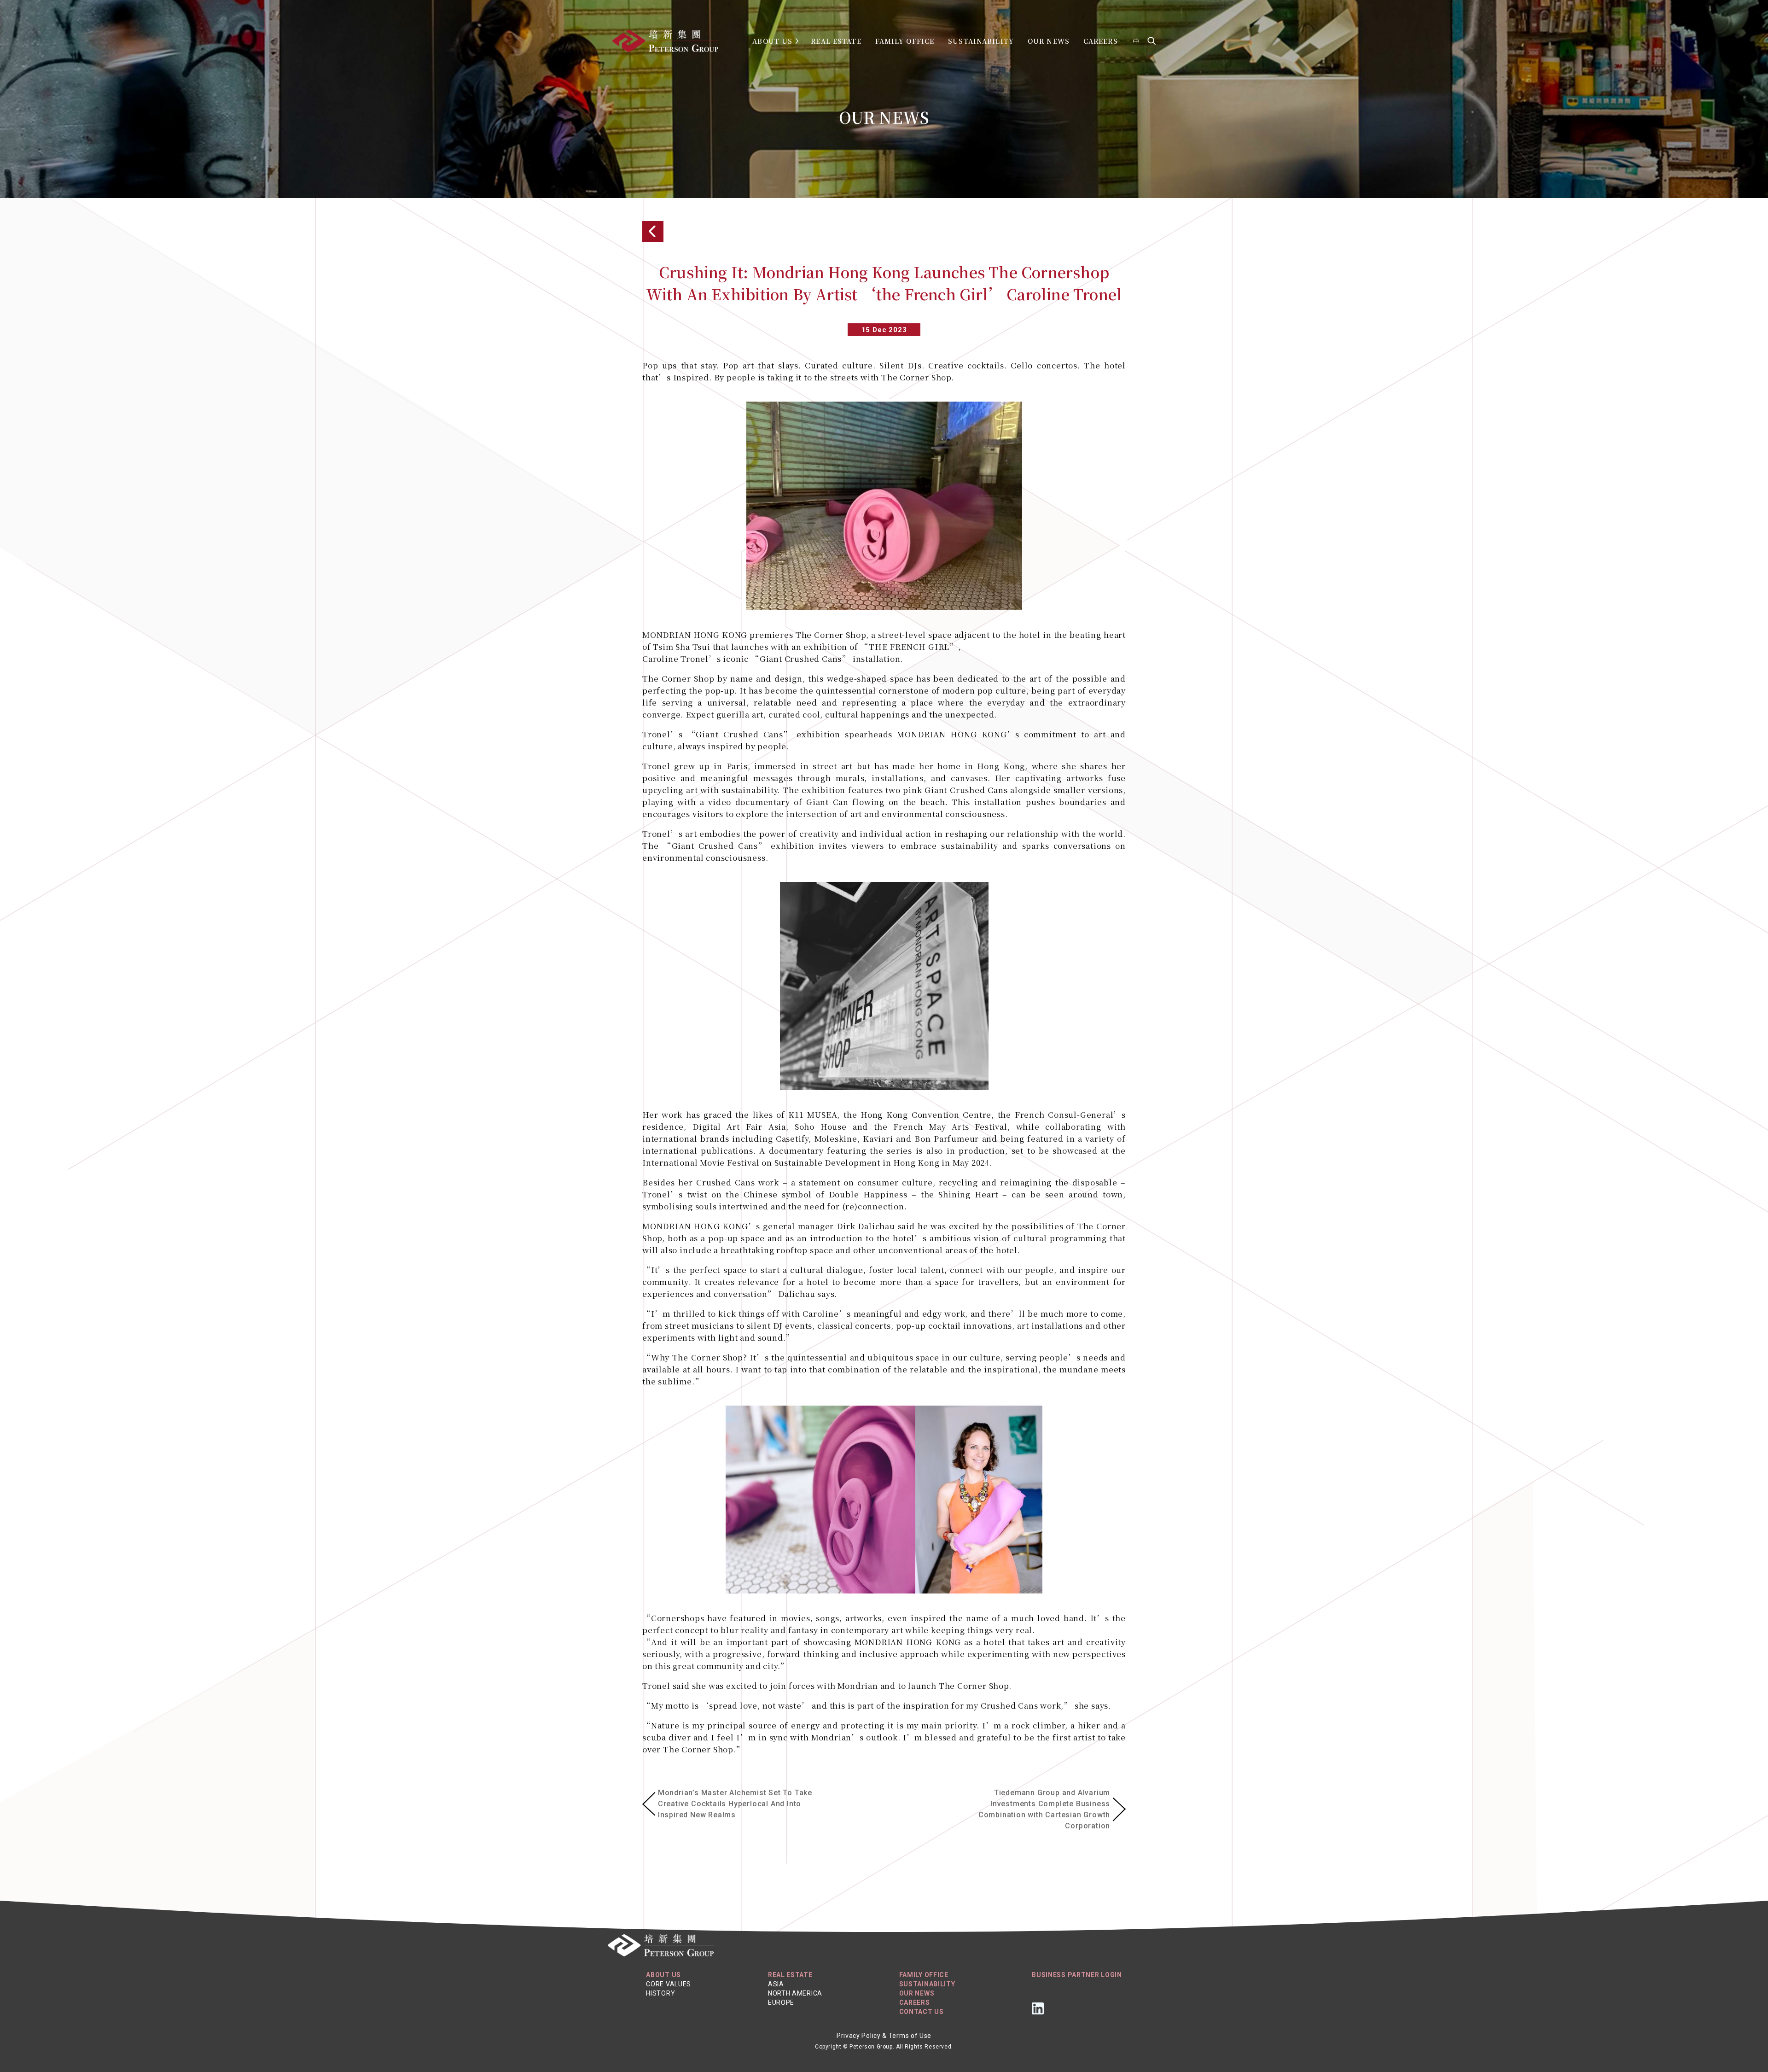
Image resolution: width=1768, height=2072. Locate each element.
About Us (772, 41)
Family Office (905, 41)
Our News (1049, 41)
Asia (776, 1984)
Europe (781, 2002)
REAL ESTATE (790, 1975)
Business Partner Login (1077, 1975)
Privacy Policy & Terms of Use (884, 2036)
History (660, 1993)
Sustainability (981, 41)
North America (795, 1993)
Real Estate (836, 41)
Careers (1101, 41)
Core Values (669, 1984)
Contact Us (922, 2012)
